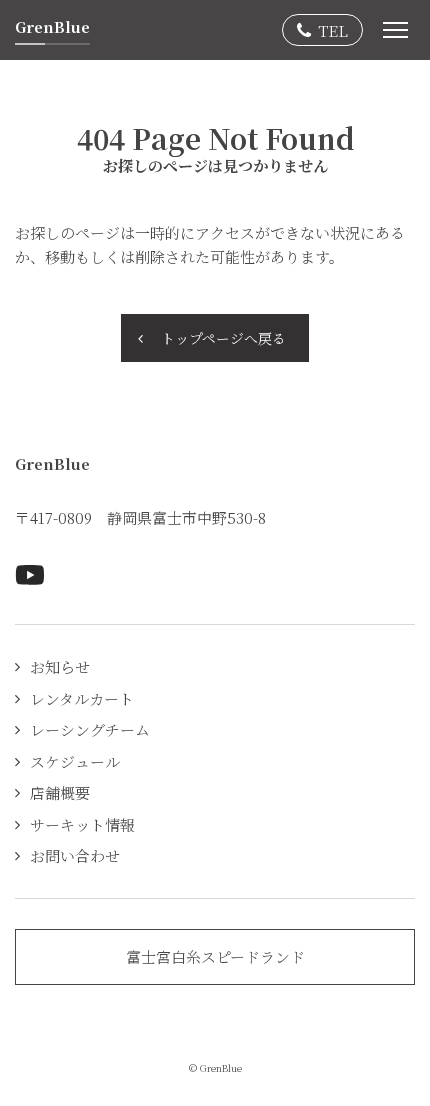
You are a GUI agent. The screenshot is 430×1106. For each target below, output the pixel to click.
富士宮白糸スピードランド (215, 956)
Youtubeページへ (30, 575)
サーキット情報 (82, 824)
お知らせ (60, 666)
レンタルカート (82, 698)
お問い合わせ (75, 855)
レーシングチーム (90, 729)
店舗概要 (60, 792)
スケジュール (75, 761)
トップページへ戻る (223, 338)
